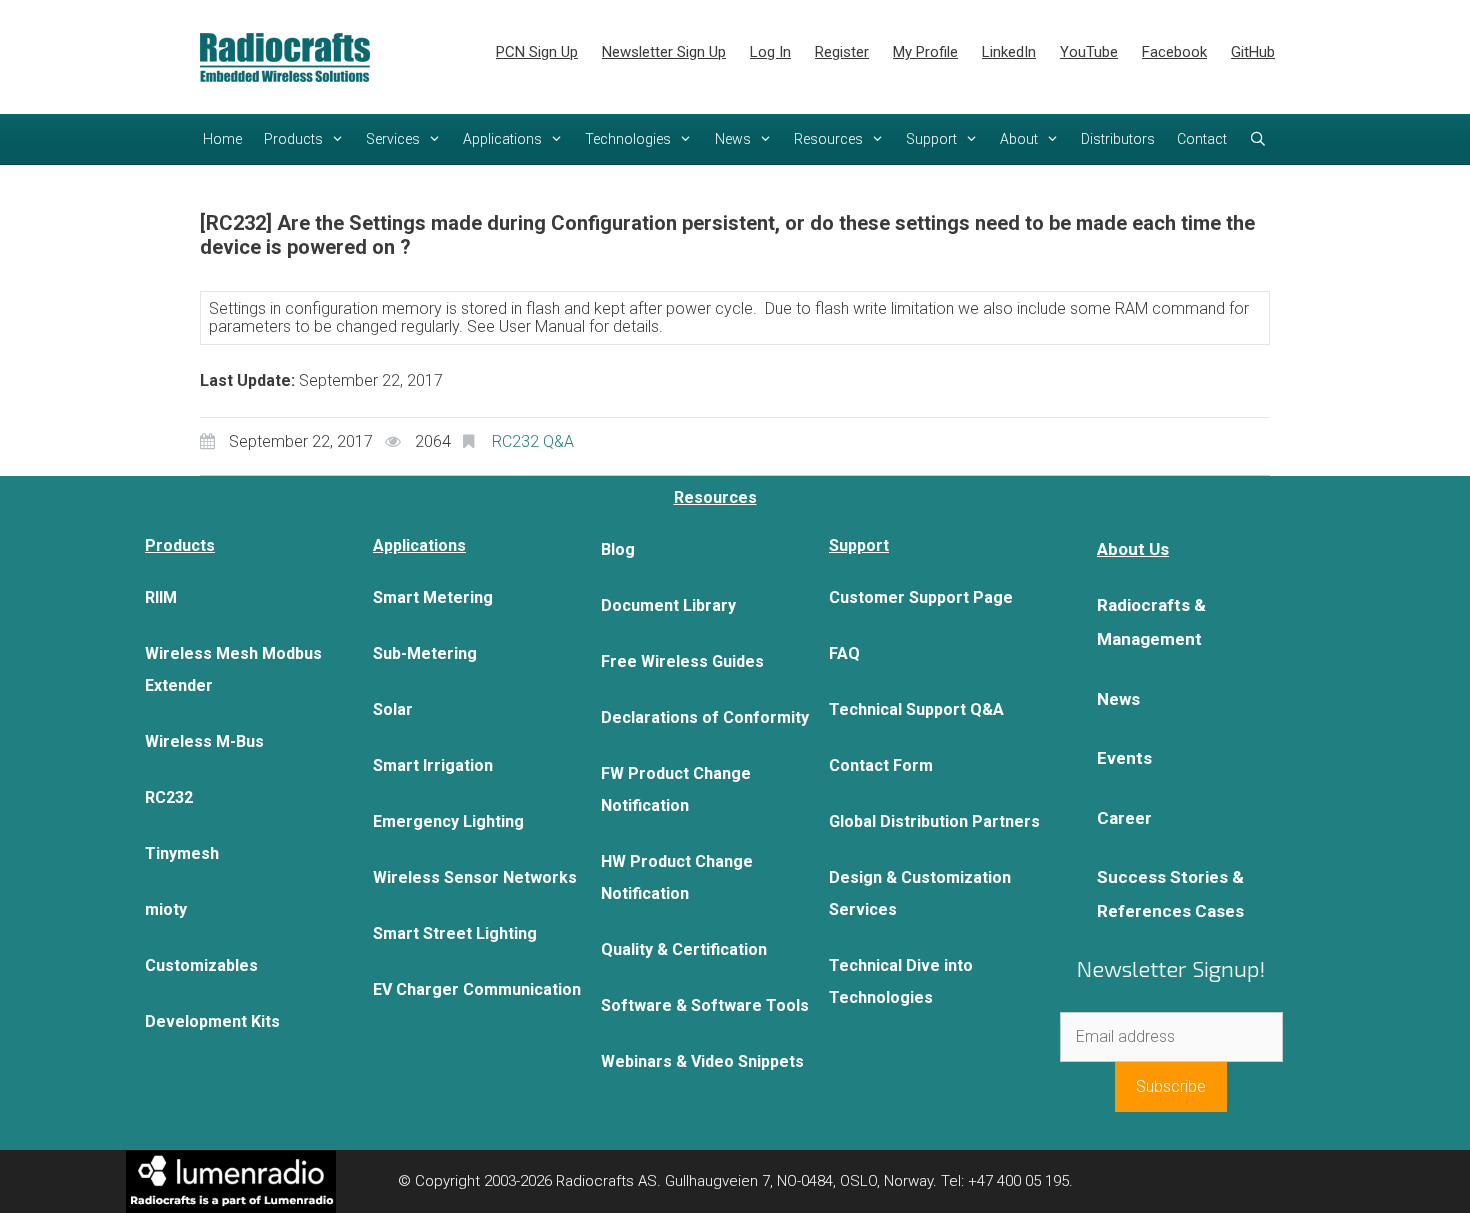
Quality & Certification (684, 949)
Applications (502, 139)
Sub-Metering (425, 653)
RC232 (169, 797)
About (1019, 139)
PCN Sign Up (537, 52)
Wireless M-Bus (204, 741)
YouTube (1089, 52)
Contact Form (881, 765)
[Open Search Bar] (1258, 139)
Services (393, 139)
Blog (618, 549)
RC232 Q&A (533, 441)
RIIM (161, 597)
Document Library (668, 605)
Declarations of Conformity (705, 717)
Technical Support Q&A (916, 709)
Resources (828, 139)
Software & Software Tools (705, 1005)
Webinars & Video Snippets (702, 1061)
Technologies (628, 139)
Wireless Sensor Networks (475, 877)
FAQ (844, 653)
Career (1124, 818)
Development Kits (212, 1021)
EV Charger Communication (477, 989)
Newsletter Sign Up (664, 52)
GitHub (1253, 52)
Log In (770, 52)
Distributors (1118, 139)
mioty (166, 909)
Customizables (201, 965)
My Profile (925, 52)
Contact (1202, 139)
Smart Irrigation (433, 765)
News (733, 139)
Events (1124, 758)
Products (293, 139)
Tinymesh (182, 853)
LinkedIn (1009, 52)
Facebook (1174, 52)
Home (222, 139)
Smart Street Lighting (455, 933)
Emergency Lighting (448, 821)
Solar (393, 709)
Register (842, 52)
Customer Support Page (921, 597)
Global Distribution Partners (934, 821)
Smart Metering (433, 597)
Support (931, 139)
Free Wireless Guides (682, 661)
